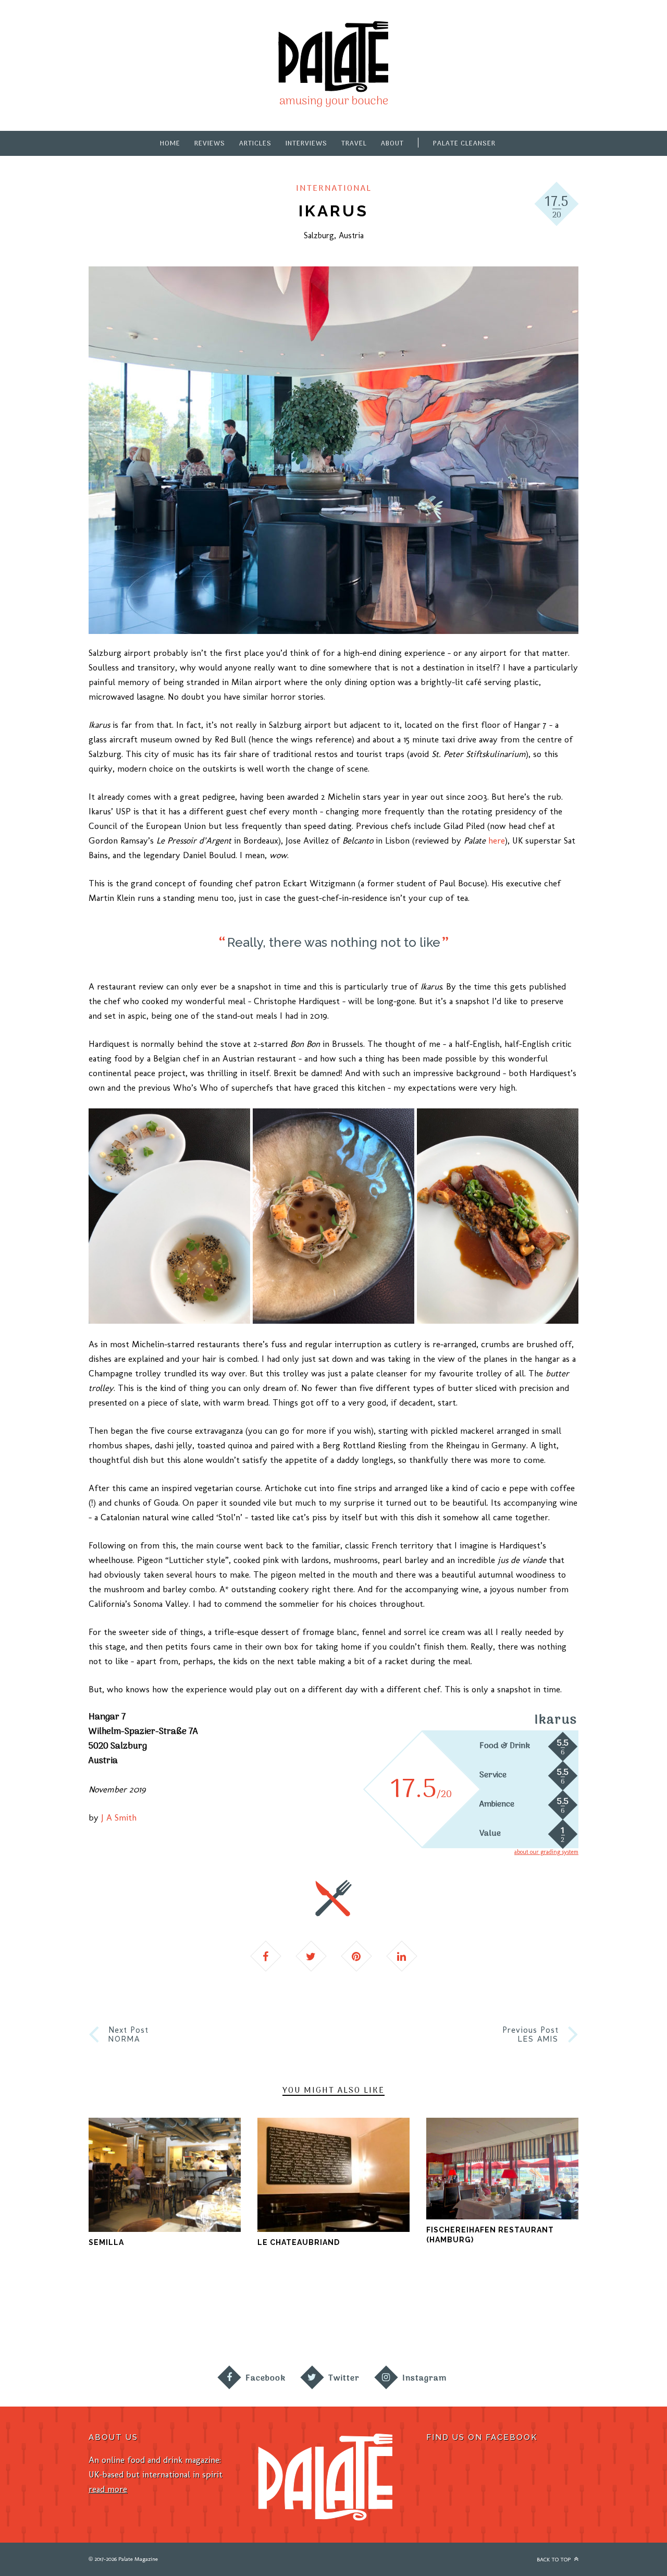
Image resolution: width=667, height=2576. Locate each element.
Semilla (106, 2242)
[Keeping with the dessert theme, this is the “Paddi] (375, 2318)
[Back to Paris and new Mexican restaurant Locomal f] (292, 2318)
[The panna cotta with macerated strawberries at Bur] (459, 2318)
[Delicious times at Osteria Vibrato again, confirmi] (42, 2318)
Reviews (210, 144)
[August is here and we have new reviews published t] (542, 2318)
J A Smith (119, 1817)
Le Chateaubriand (299, 2242)
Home (170, 144)
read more (108, 2489)
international (334, 189)
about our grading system (546, 1852)
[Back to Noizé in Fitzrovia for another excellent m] (625, 2318)
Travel (354, 144)
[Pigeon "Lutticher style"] (498, 1216)
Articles (255, 144)
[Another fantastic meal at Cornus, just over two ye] (125, 2318)
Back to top (554, 2560)
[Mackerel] (169, 1216)
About (392, 144)
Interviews (306, 144)
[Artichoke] (333, 1216)
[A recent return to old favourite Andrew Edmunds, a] (208, 2318)
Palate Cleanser (464, 144)
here (497, 840)
